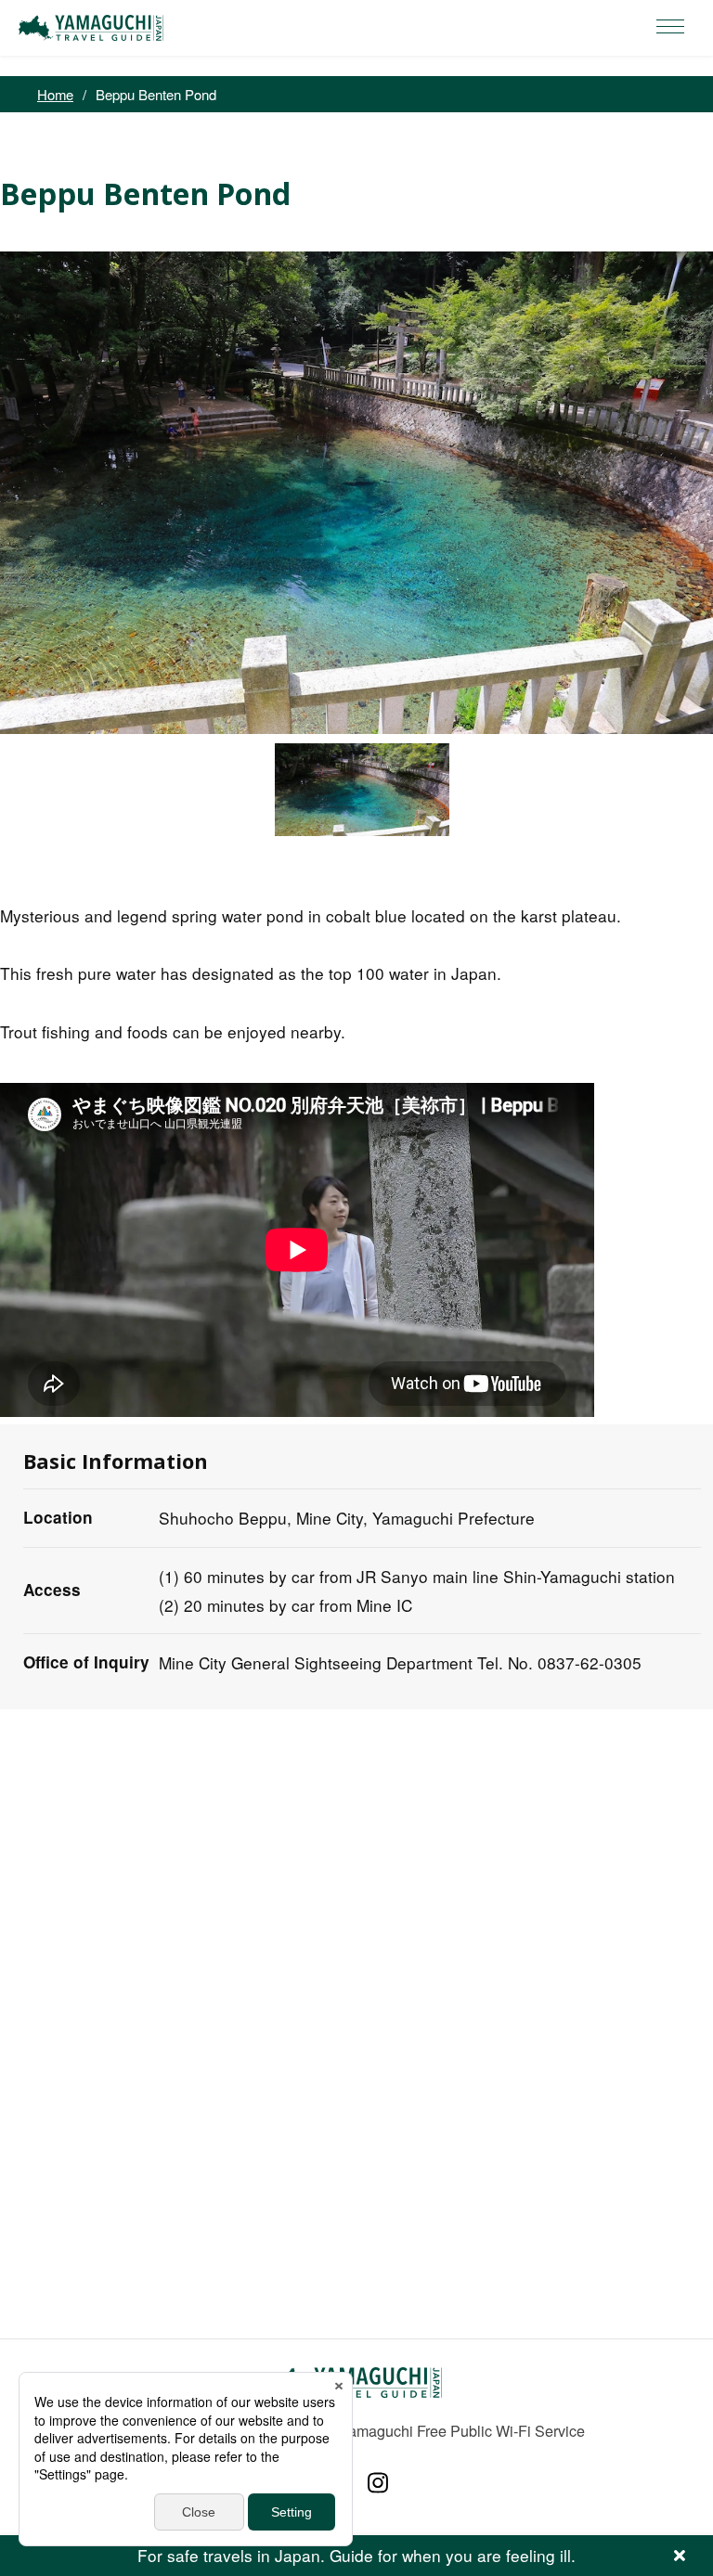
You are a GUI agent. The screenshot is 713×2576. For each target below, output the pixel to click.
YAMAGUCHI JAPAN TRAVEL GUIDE (94, 28)
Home (55, 94)
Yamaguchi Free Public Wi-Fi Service (462, 2430)
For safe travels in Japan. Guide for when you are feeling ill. (356, 2555)
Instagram (378, 2483)
